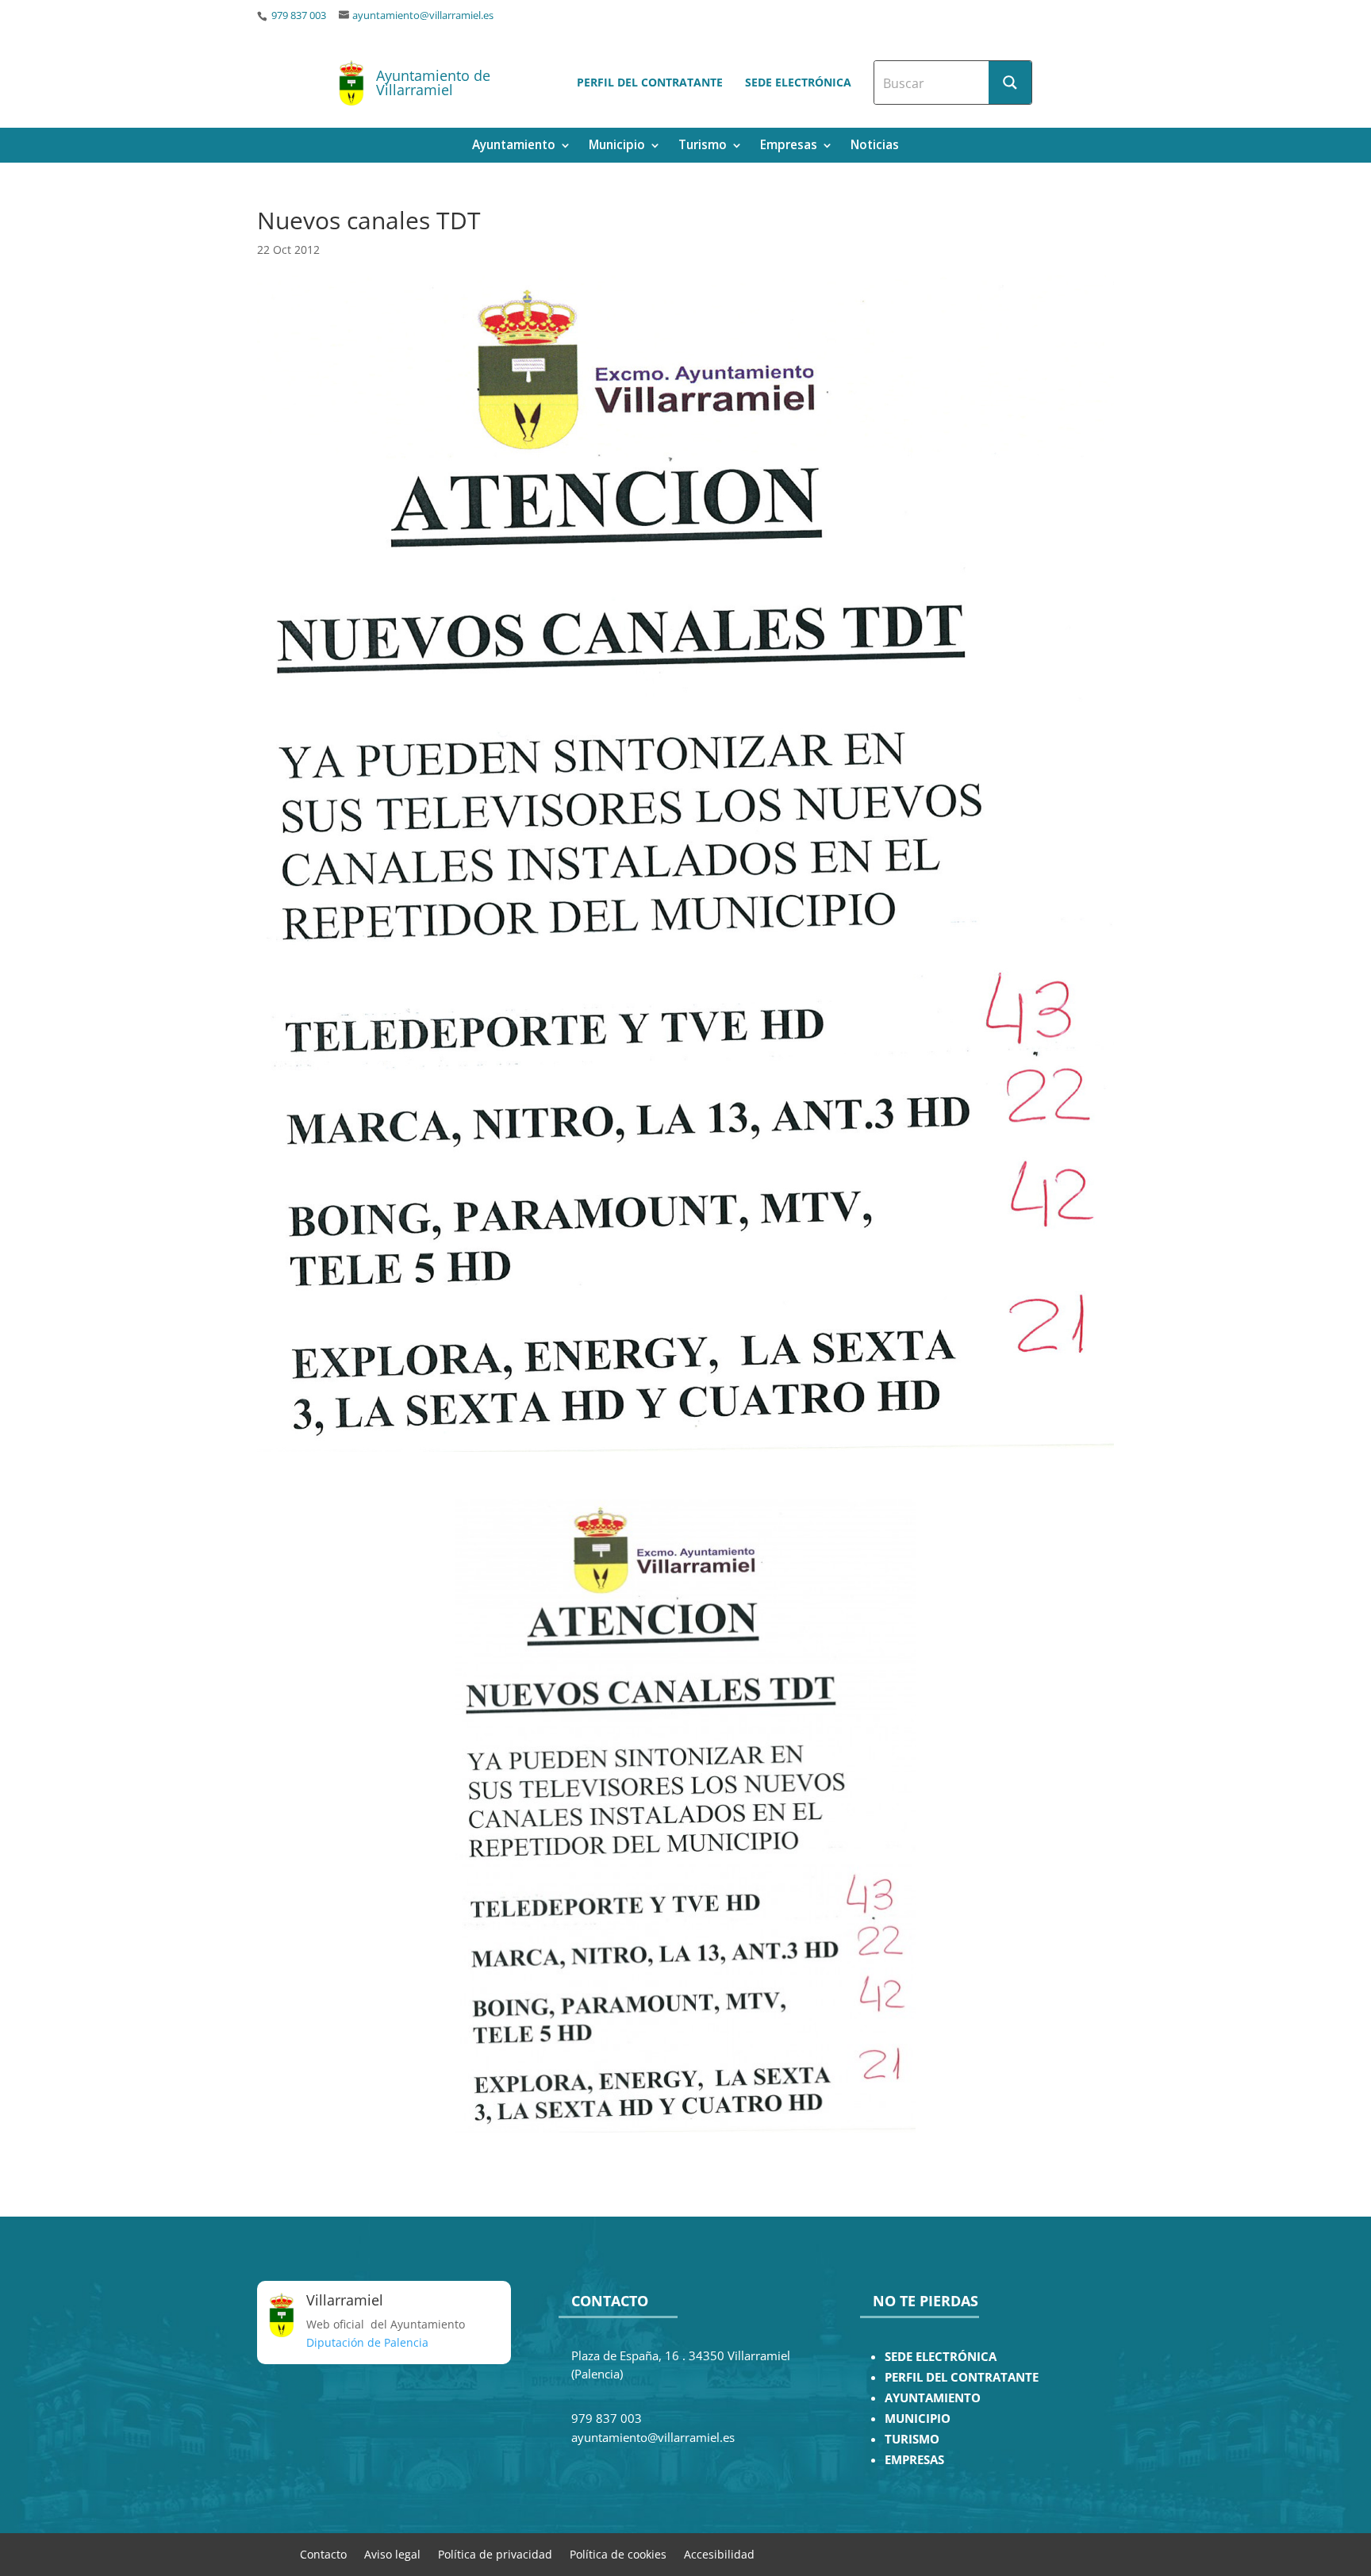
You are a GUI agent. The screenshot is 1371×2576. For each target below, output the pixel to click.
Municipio (617, 146)
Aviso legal (392, 2553)
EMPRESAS (914, 2460)
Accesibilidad (719, 2553)
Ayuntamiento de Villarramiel (433, 83)
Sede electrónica (798, 82)
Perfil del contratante (650, 82)
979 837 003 (298, 15)
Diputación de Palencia (367, 2342)
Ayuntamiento (514, 146)
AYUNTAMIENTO (933, 2398)
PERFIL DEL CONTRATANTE (962, 2377)
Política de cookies (618, 2553)
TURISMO (912, 2439)
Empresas (789, 146)
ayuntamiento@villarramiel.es (423, 15)
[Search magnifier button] (1010, 83)
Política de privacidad (495, 2553)
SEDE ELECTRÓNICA (941, 2357)
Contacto (323, 2553)
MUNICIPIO (918, 2419)
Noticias (875, 146)
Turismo (703, 146)
